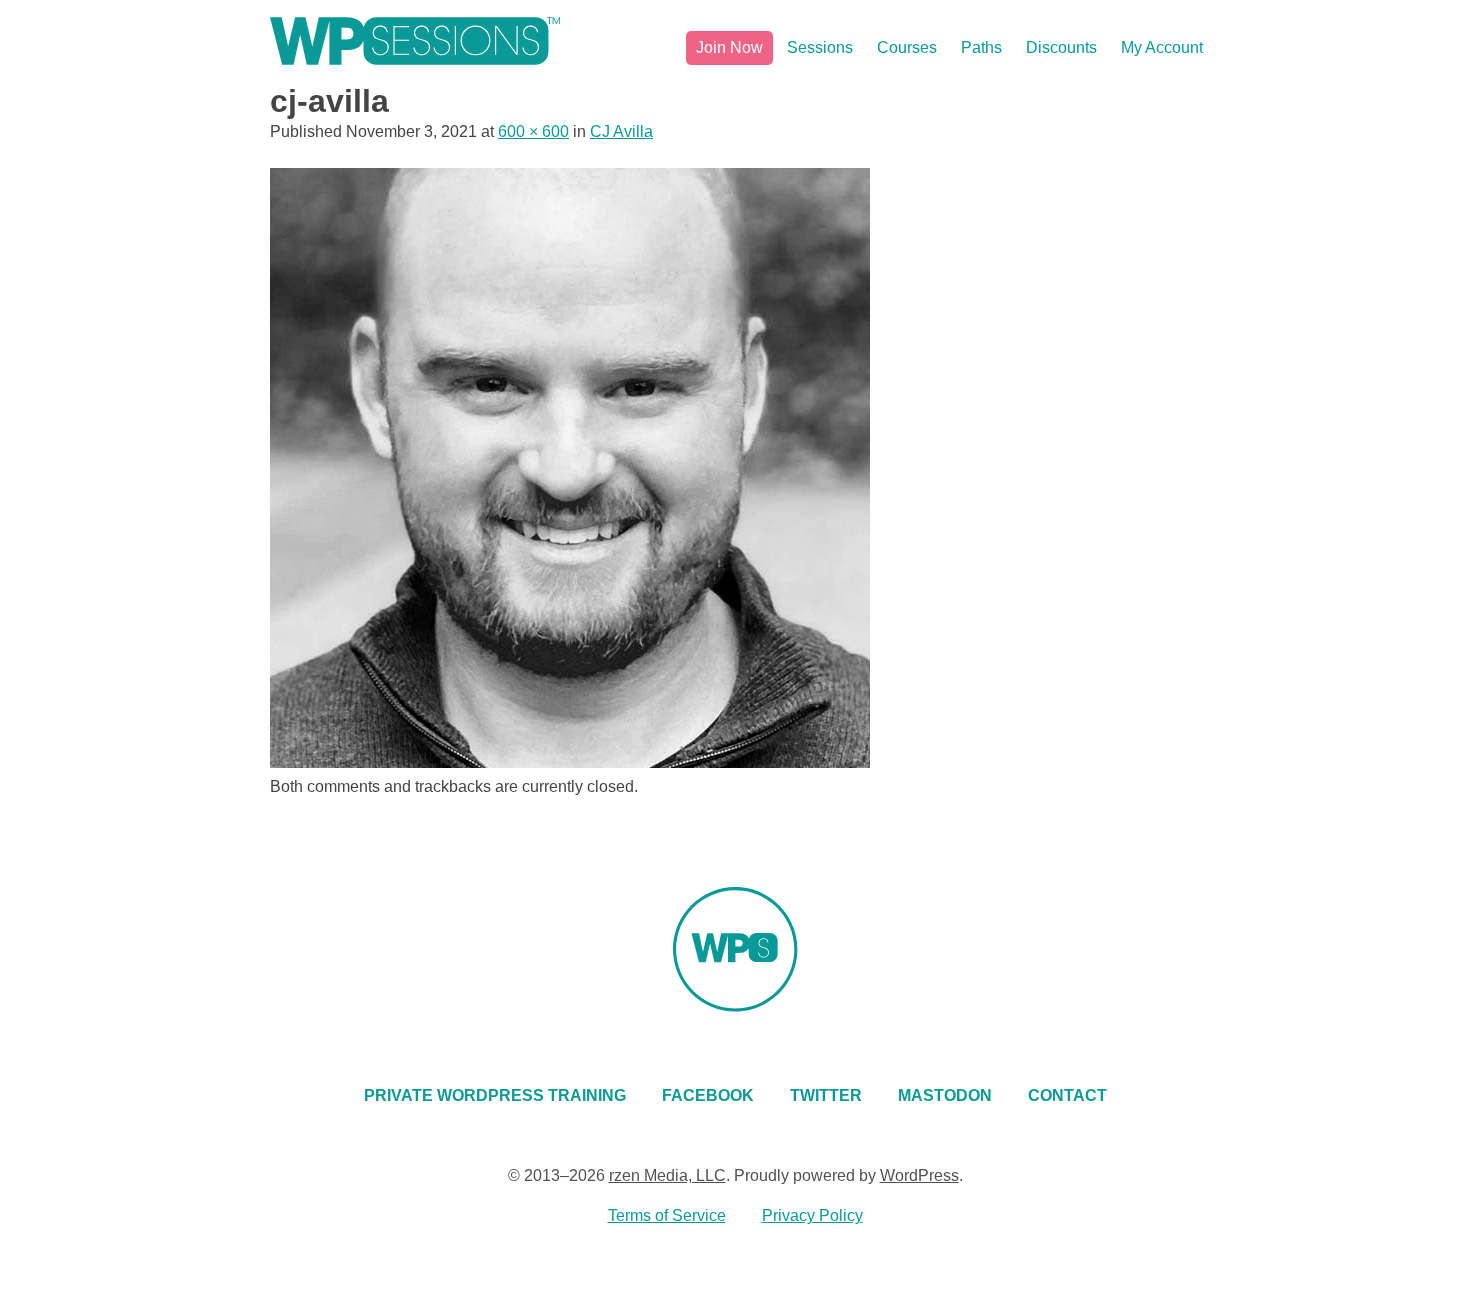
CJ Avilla (621, 131)
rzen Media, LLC (667, 1175)
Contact (1067, 1095)
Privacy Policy (812, 1215)
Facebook (708, 1095)
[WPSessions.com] (415, 41)
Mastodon (945, 1095)
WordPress (919, 1175)
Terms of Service (667, 1215)
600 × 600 (533, 131)
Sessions (820, 47)
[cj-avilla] (570, 762)
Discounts (1061, 47)
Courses (907, 47)
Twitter (826, 1095)
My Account (1162, 47)
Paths (981, 47)
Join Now (729, 47)
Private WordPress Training (495, 1095)
